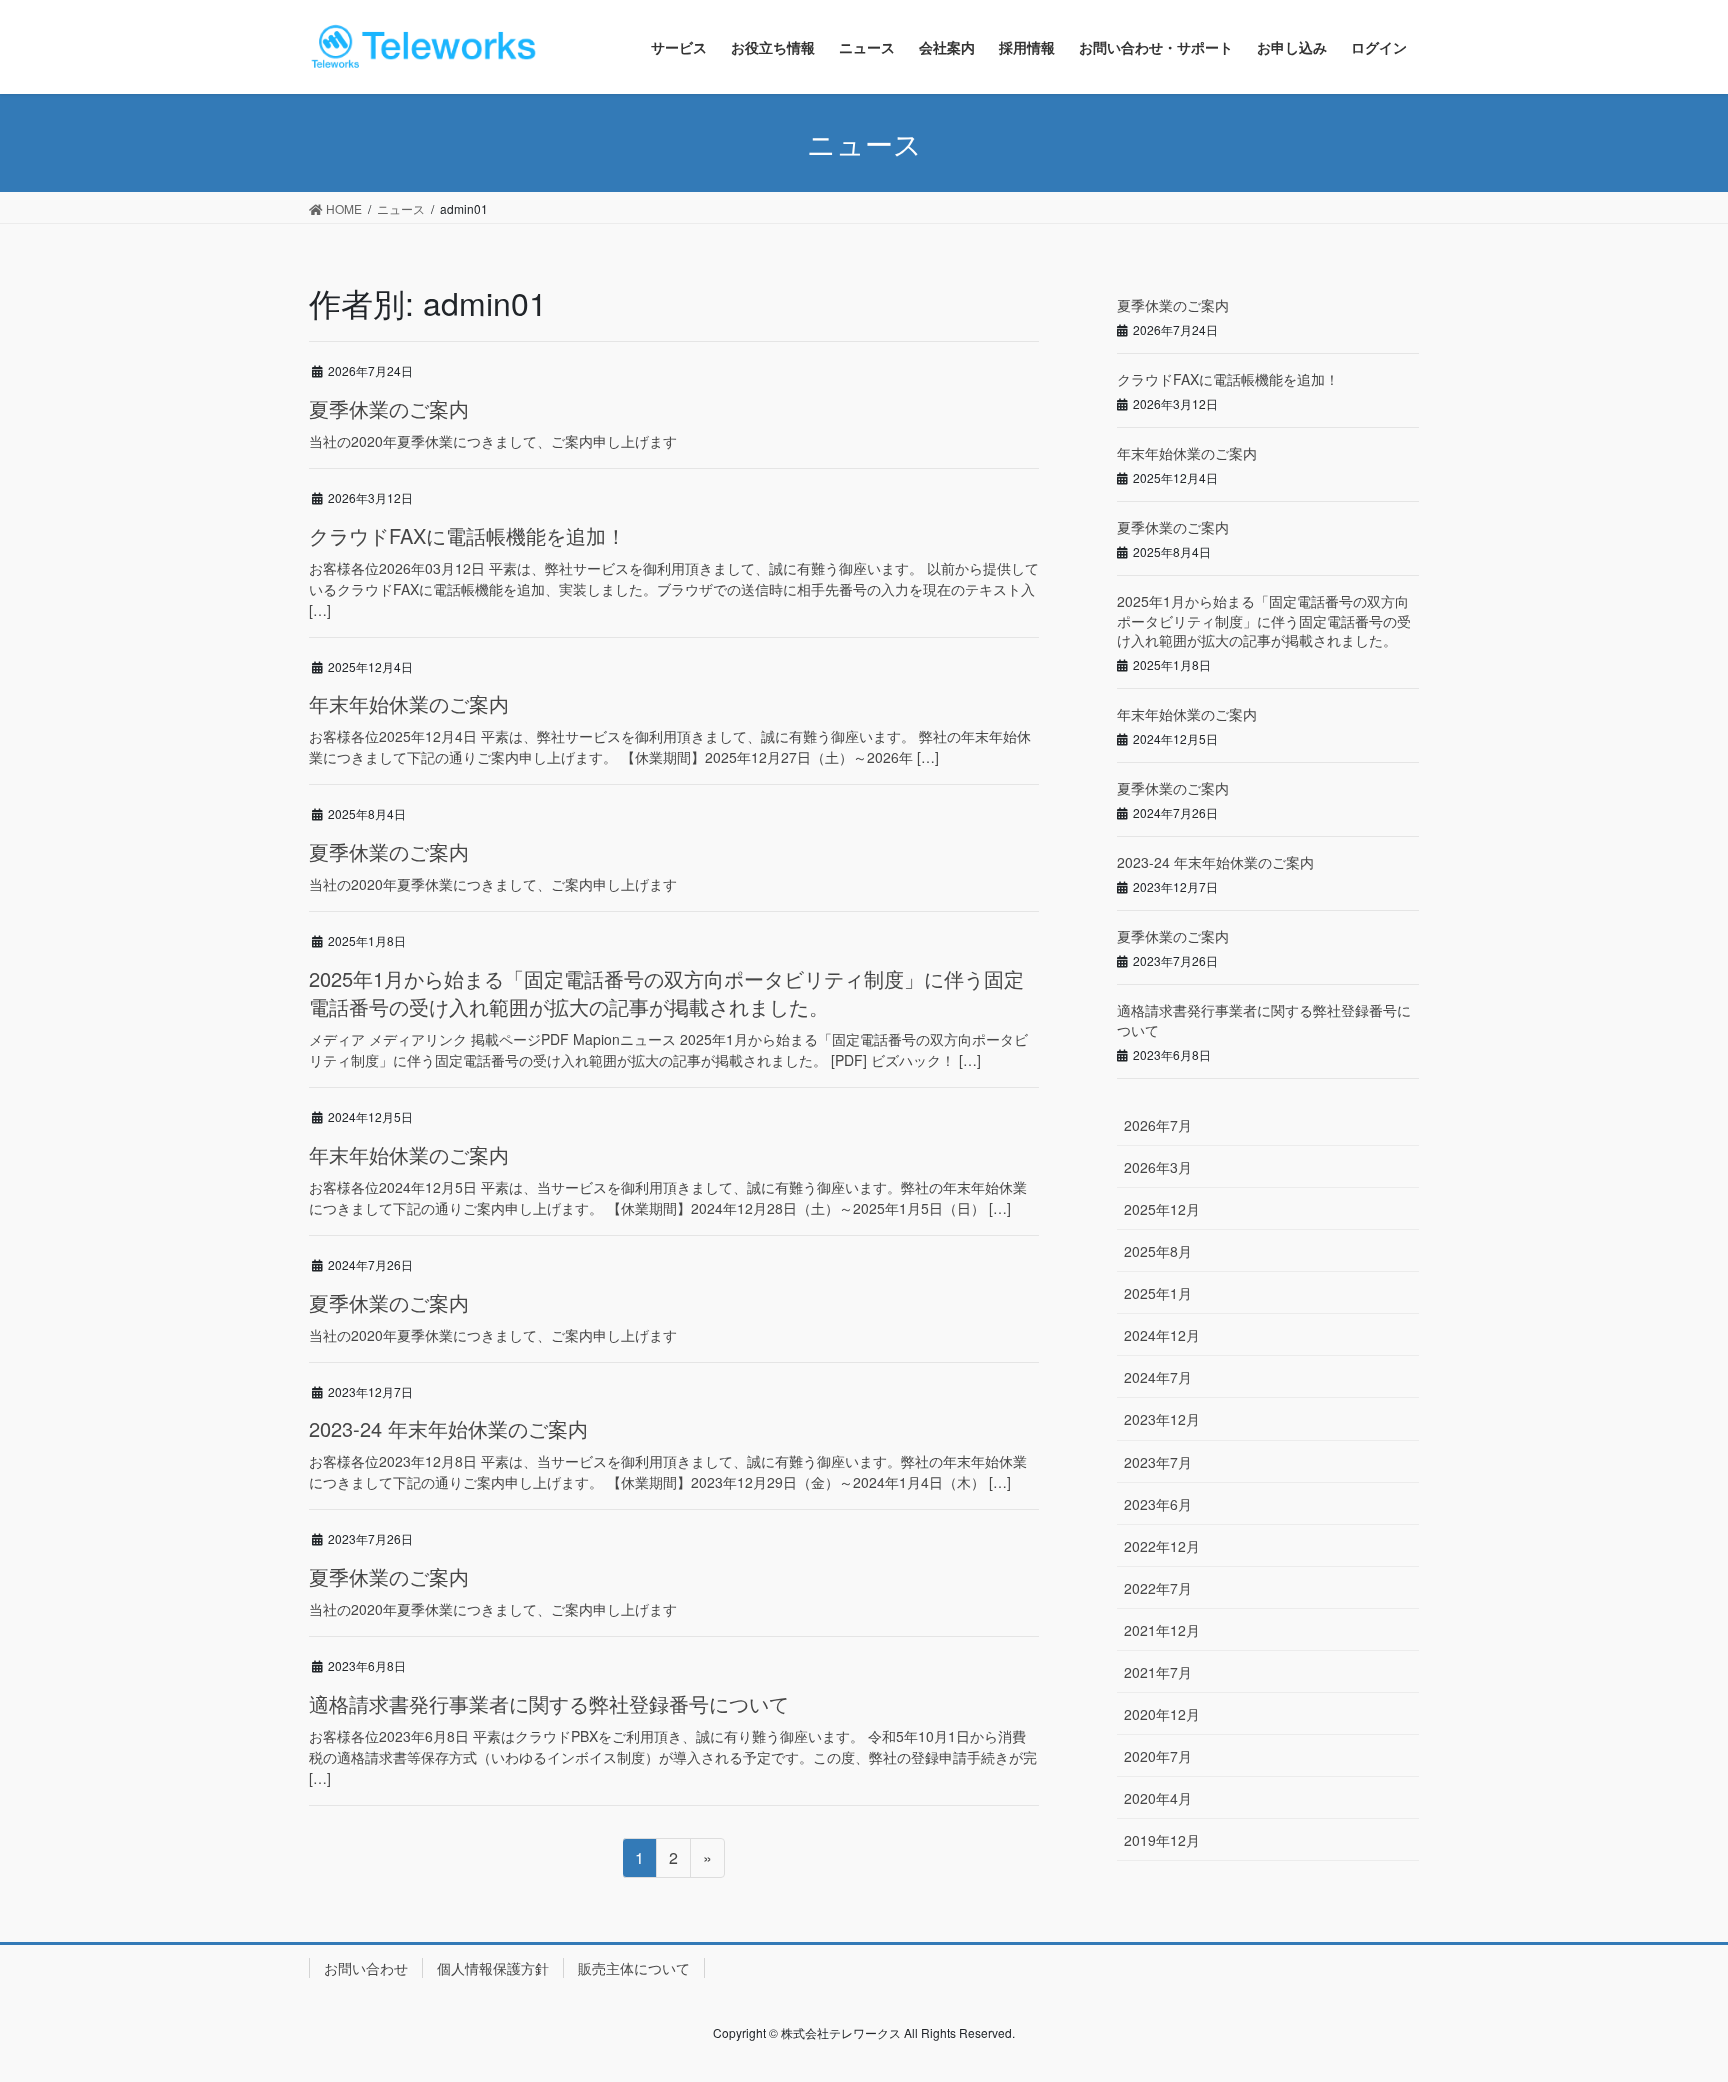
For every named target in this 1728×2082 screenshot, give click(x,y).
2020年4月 (1158, 1798)
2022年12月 (1162, 1546)
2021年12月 (1162, 1630)
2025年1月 (1158, 1293)
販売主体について (634, 1968)
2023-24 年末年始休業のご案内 (448, 1428)
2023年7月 (1158, 1462)
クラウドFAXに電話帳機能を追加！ (467, 535)
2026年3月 (1158, 1167)
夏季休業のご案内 (389, 408)
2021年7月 (1158, 1672)
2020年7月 (1158, 1756)
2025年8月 (1158, 1251)
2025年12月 (1162, 1209)
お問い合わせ (366, 1968)
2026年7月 (1158, 1125)
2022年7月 (1158, 1588)
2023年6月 (1158, 1504)
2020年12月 (1162, 1714)
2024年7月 (1158, 1377)
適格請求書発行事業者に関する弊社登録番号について (549, 1703)
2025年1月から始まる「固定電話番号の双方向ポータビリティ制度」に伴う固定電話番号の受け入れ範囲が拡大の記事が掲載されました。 (666, 992)
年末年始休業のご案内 (409, 703)
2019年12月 (1162, 1840)
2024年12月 (1162, 1335)
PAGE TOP (1669, 2001)
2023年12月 (1162, 1419)
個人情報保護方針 (493, 1968)
